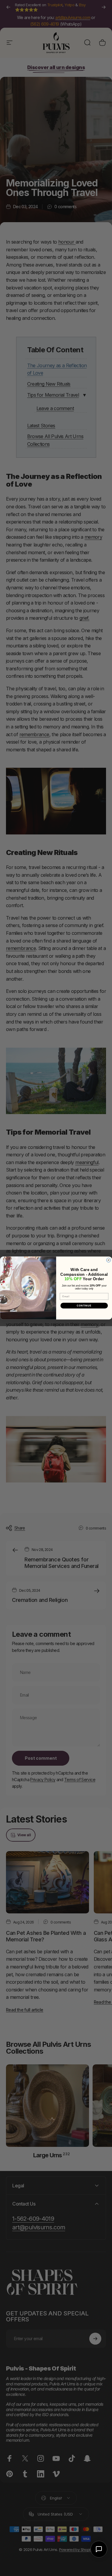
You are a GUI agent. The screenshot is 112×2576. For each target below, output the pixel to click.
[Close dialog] (108, 1260)
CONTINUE (84, 1306)
